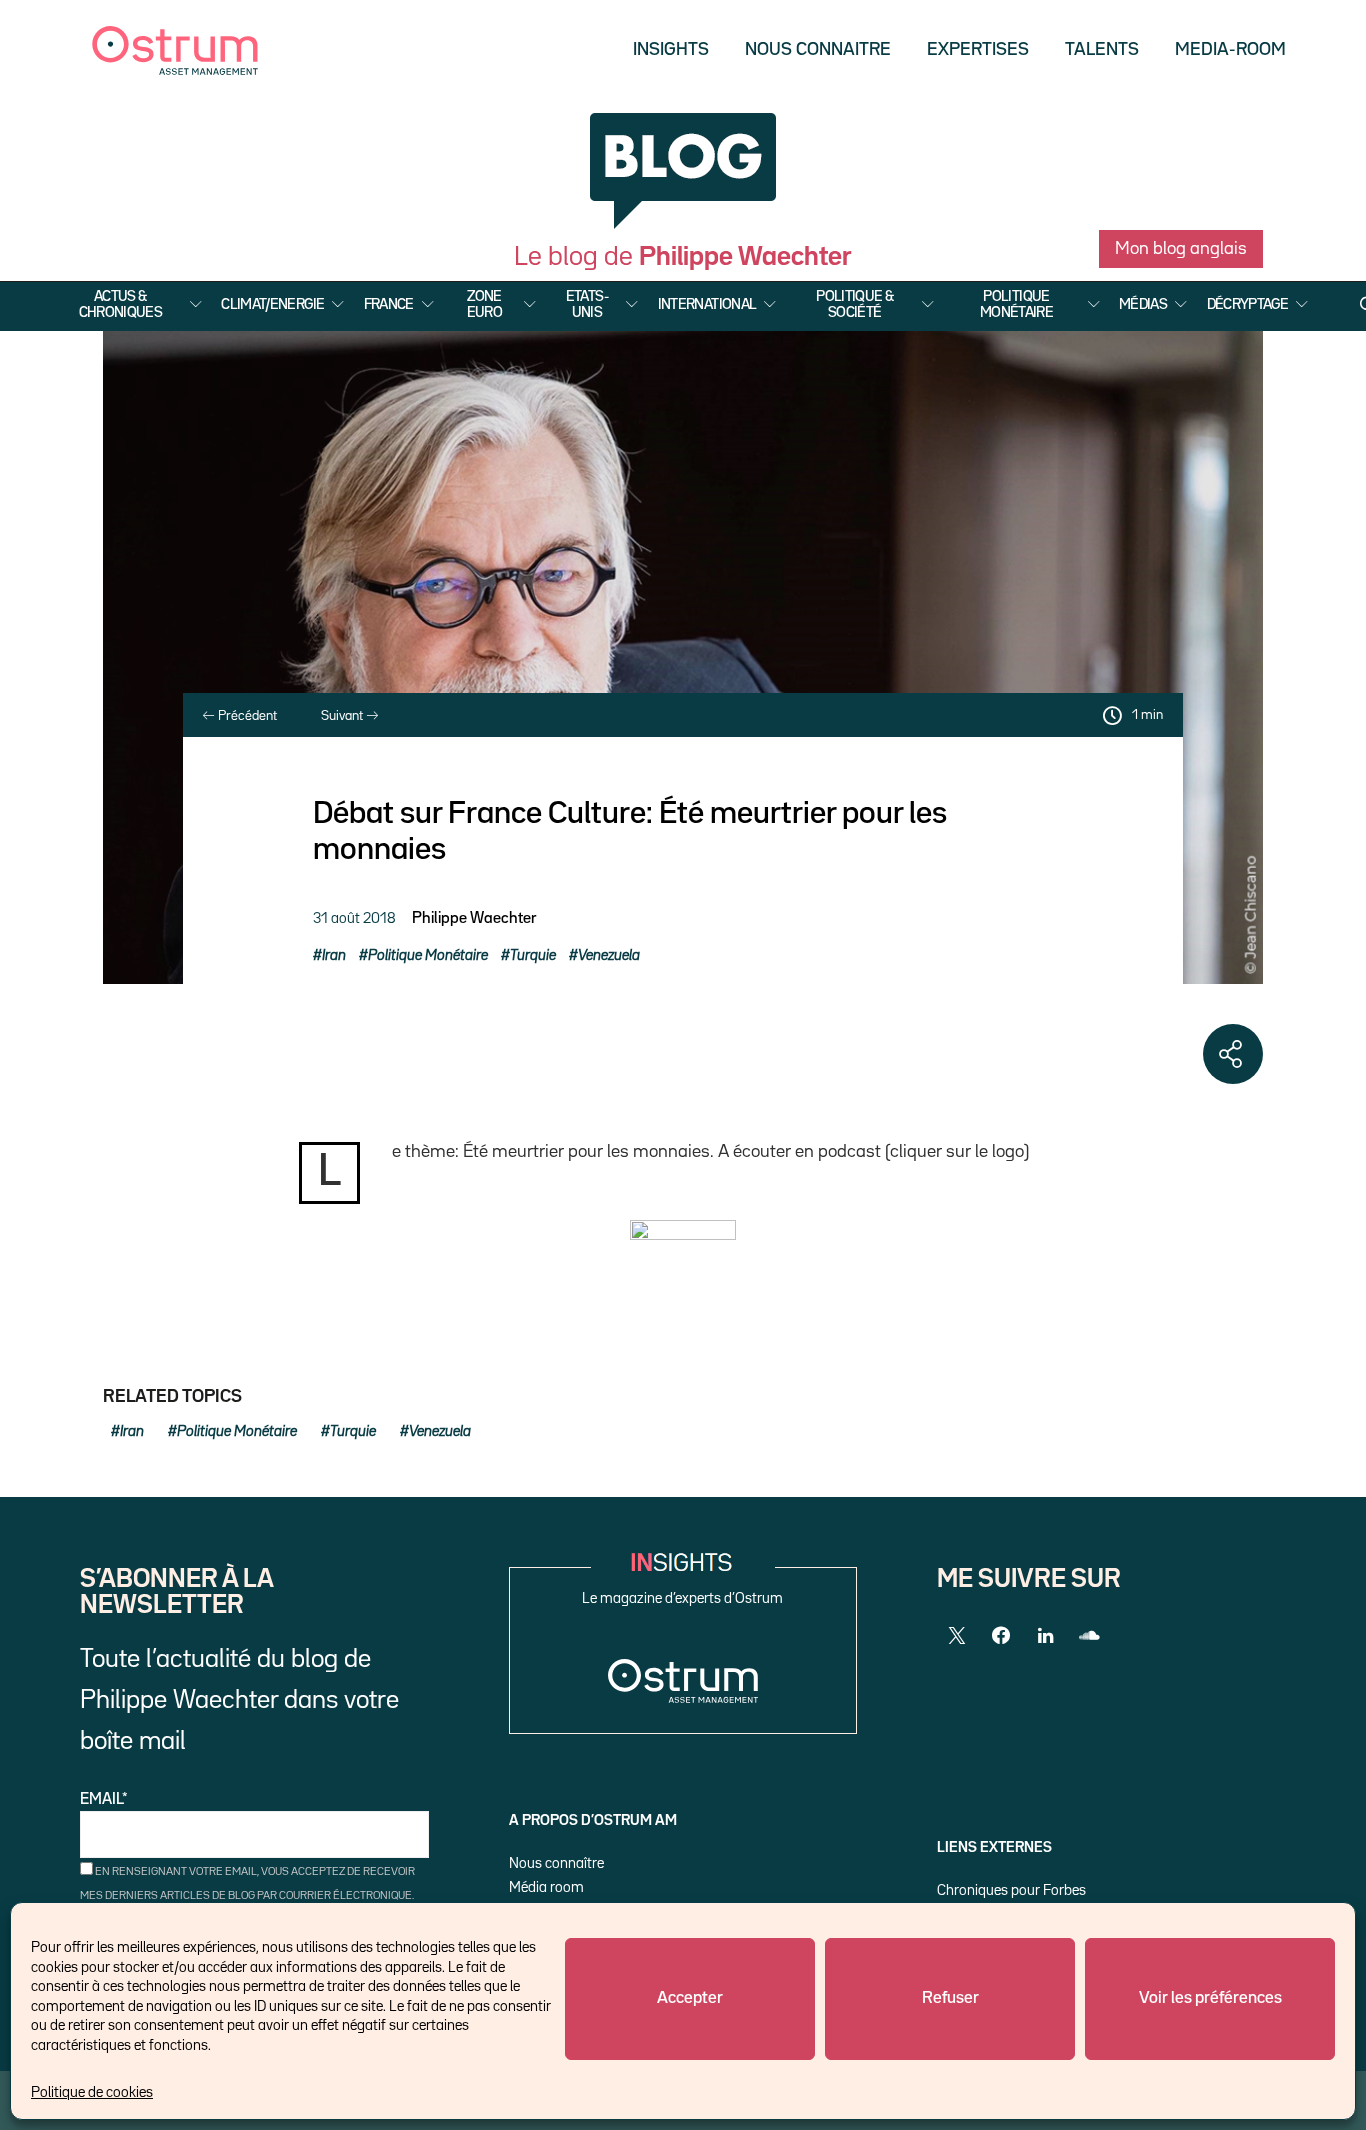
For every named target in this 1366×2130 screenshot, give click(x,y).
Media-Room (1230, 50)
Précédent (246, 716)
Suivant (343, 716)
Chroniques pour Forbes (1011, 1890)
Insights (671, 50)
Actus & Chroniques (121, 304)
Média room (546, 1887)
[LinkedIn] (1045, 1636)
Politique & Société (854, 304)
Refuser (950, 1998)
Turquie (533, 955)
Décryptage (1248, 304)
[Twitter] (957, 1636)
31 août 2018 (354, 918)
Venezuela (609, 955)
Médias (1143, 304)
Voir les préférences (1210, 1998)
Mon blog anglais (1181, 249)
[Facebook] (1001, 1636)
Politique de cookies (92, 2092)
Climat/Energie (272, 304)
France (389, 304)
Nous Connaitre (818, 50)
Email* (104, 1800)
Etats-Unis (587, 304)
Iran (334, 955)
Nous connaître (556, 1863)
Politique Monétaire (1016, 304)
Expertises (978, 50)
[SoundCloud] (1089, 1636)
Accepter (690, 1998)
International (707, 304)
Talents (1102, 50)
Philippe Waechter (474, 919)
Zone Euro (484, 304)
